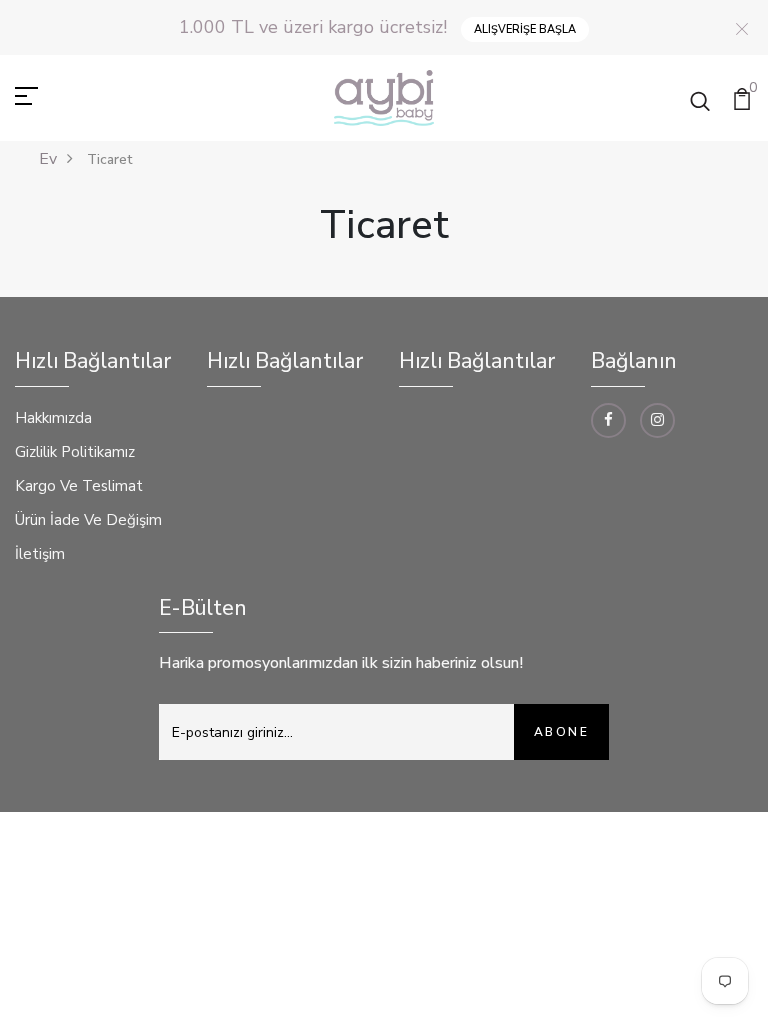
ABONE (561, 732)
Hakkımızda (53, 418)
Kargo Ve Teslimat (79, 486)
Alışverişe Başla (525, 29)
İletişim (40, 554)
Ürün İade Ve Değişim (88, 520)
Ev (48, 159)
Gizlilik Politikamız (75, 452)
